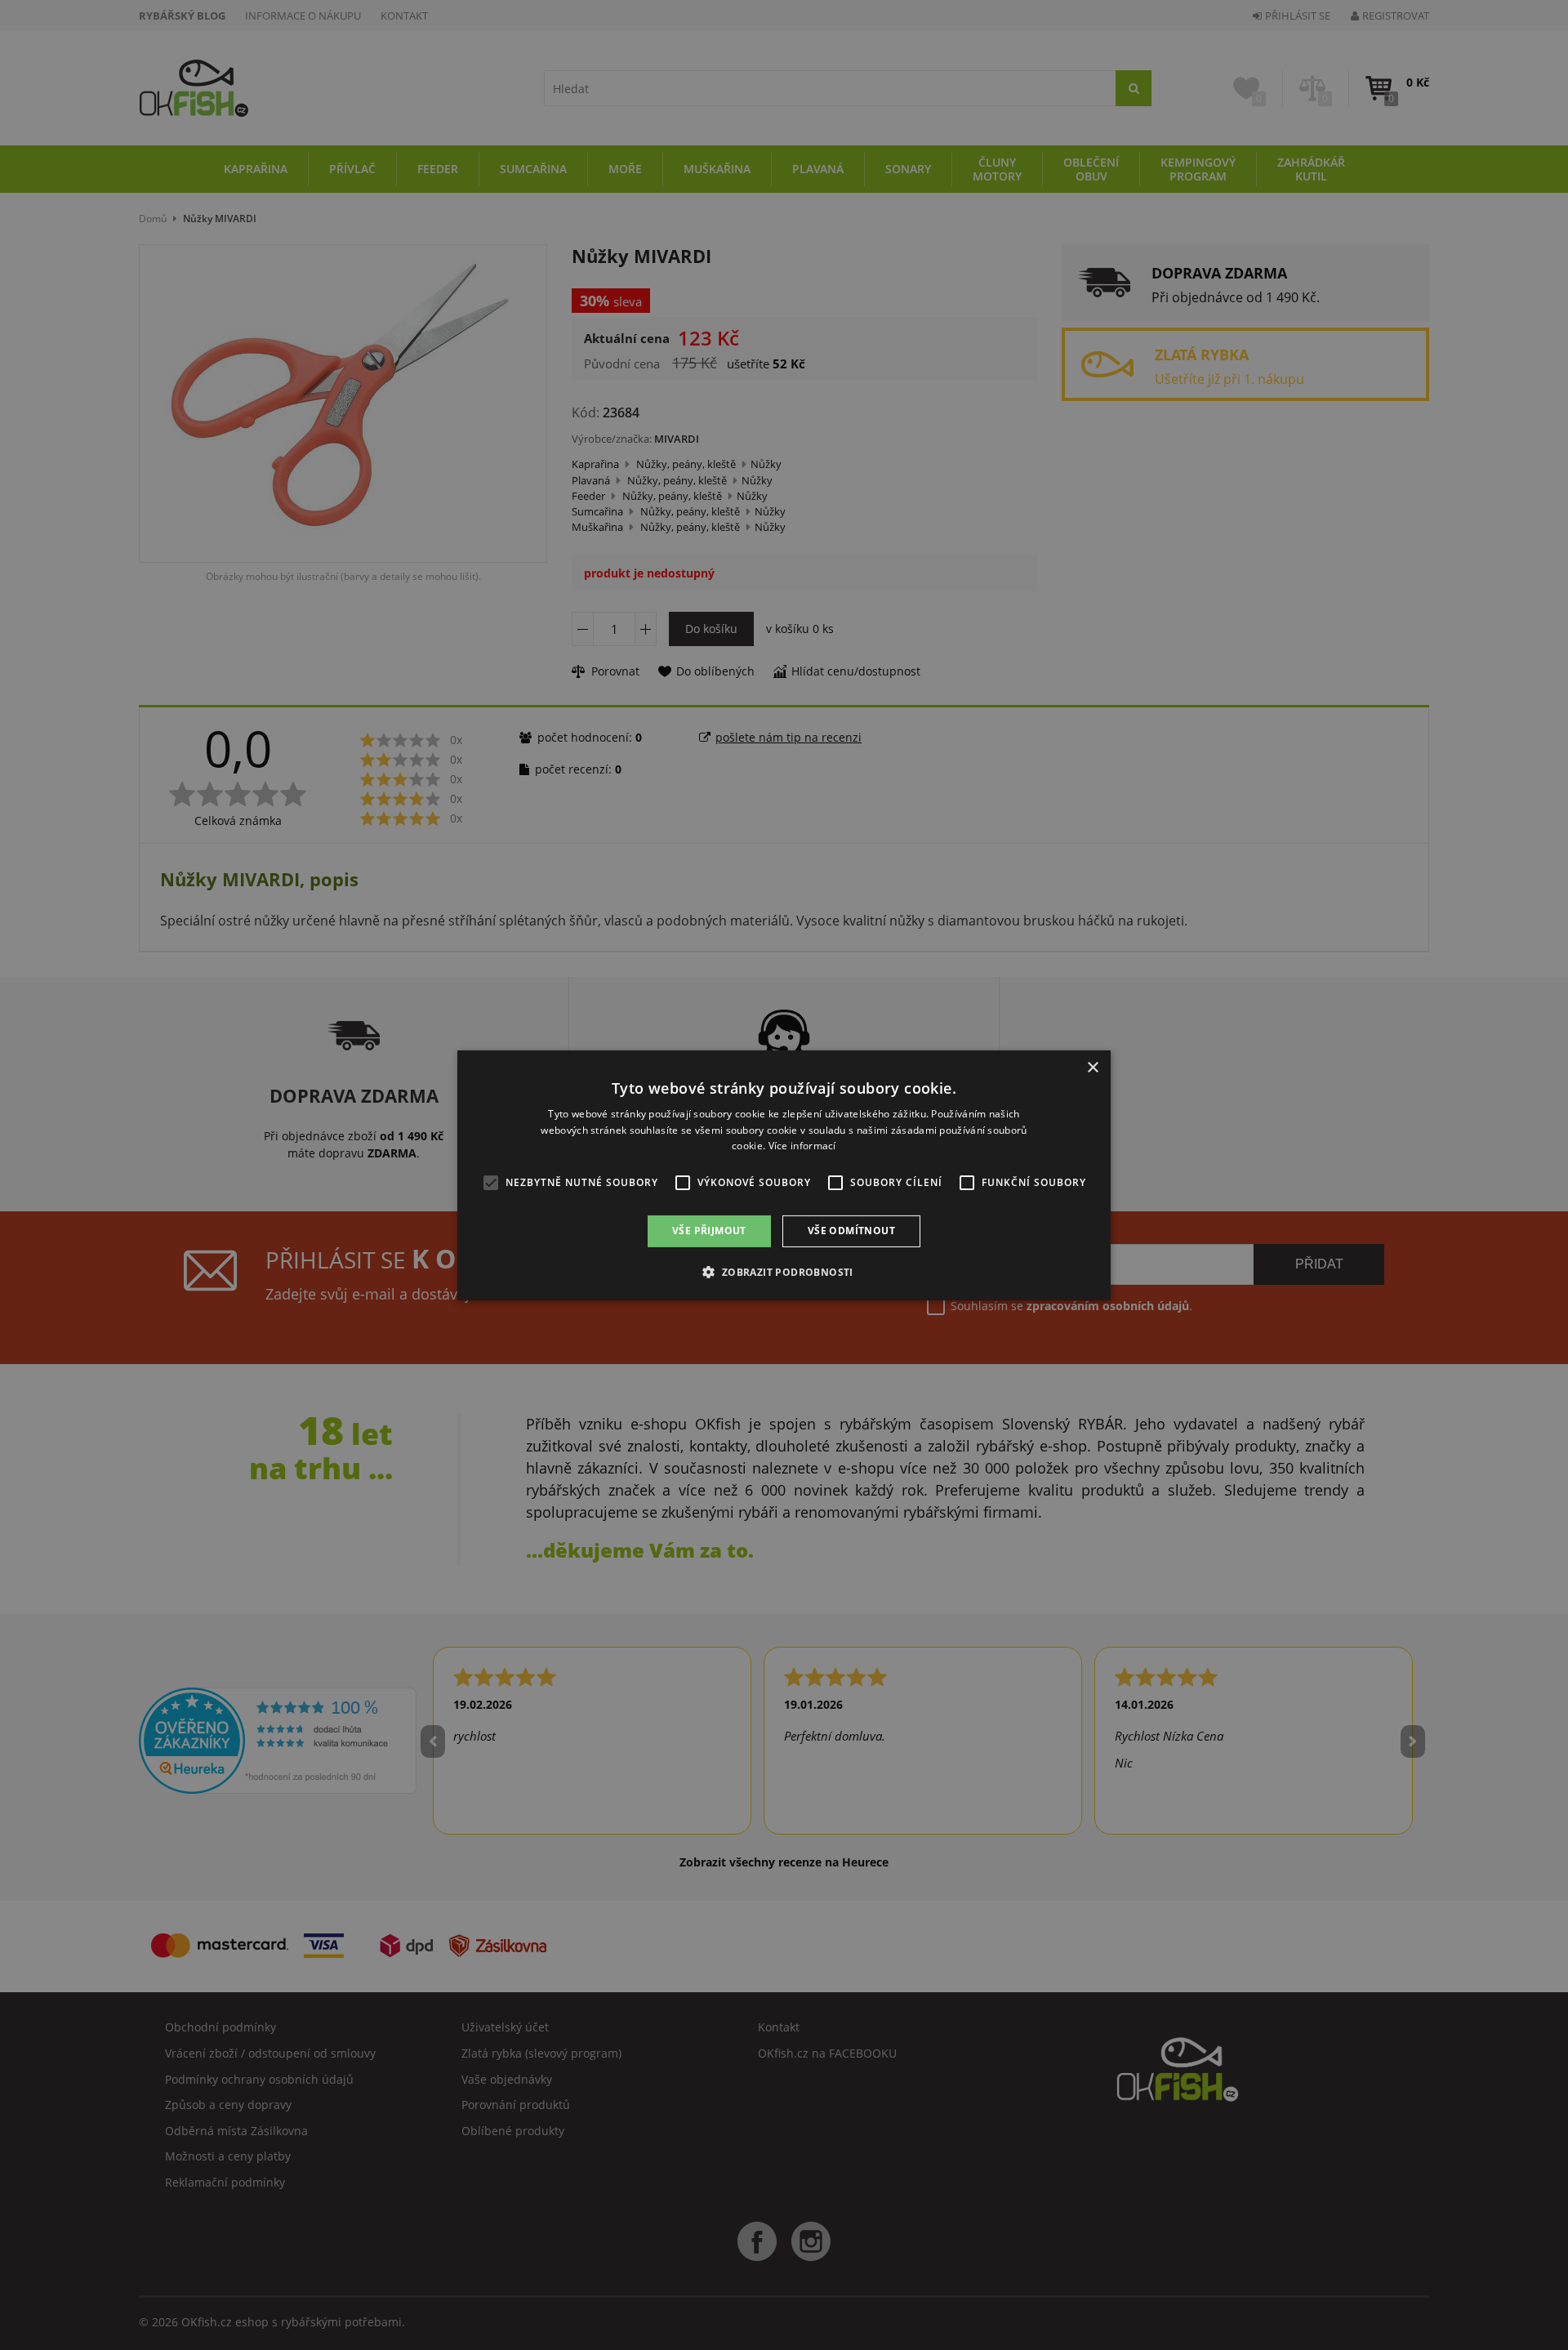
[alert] (784, 1175)
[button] (784, 1272)
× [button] (1092, 1067)
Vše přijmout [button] (709, 1231)
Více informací (802, 1146)
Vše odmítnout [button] (851, 1231)
